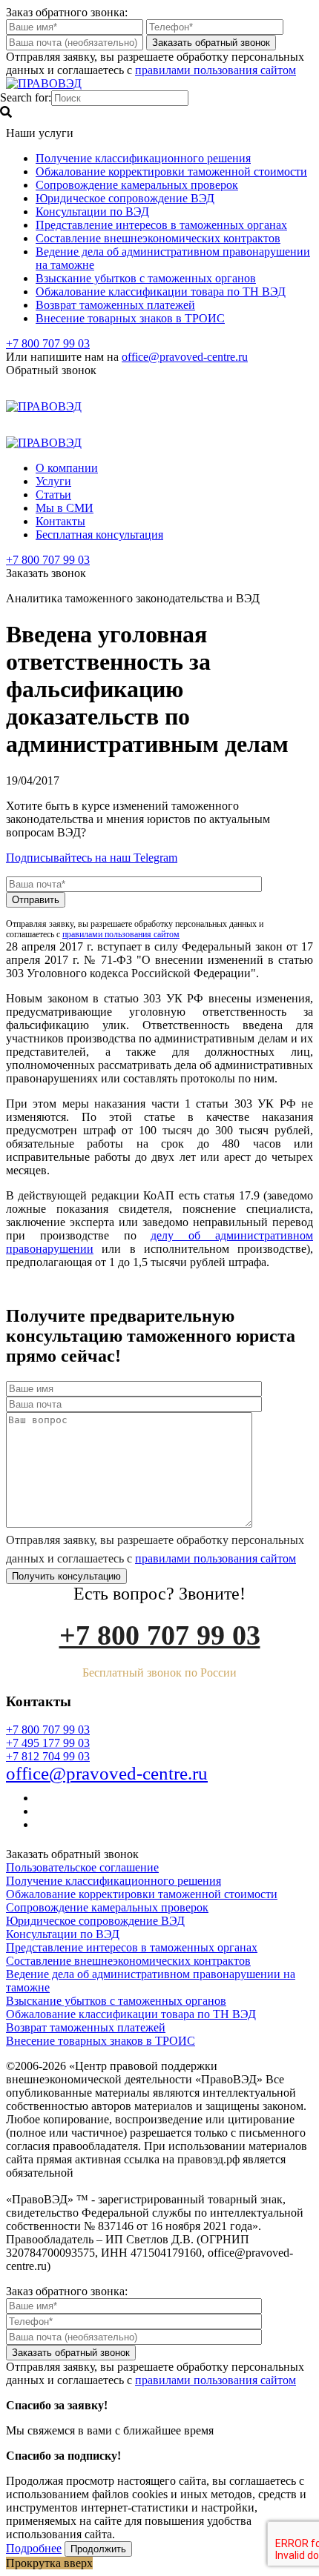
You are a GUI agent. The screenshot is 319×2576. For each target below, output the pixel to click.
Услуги (53, 481)
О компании (67, 468)
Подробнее (34, 2548)
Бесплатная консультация (99, 535)
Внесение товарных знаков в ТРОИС (130, 318)
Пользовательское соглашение (82, 1867)
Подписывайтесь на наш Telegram (92, 858)
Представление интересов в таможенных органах (161, 225)
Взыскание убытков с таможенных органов (146, 278)
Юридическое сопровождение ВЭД (125, 198)
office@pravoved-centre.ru (185, 357)
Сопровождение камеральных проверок (137, 185)
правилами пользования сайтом (216, 70)
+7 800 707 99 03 (48, 343)
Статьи (53, 495)
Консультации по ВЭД (92, 212)
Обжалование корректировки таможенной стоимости (171, 172)
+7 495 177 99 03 (249, 414)
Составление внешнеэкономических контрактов (158, 238)
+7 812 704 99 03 (48, 1756)
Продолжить (98, 2549)
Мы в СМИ (65, 508)
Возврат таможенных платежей (115, 305)
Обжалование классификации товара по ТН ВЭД (161, 292)
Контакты (60, 521)
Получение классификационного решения (143, 158)
